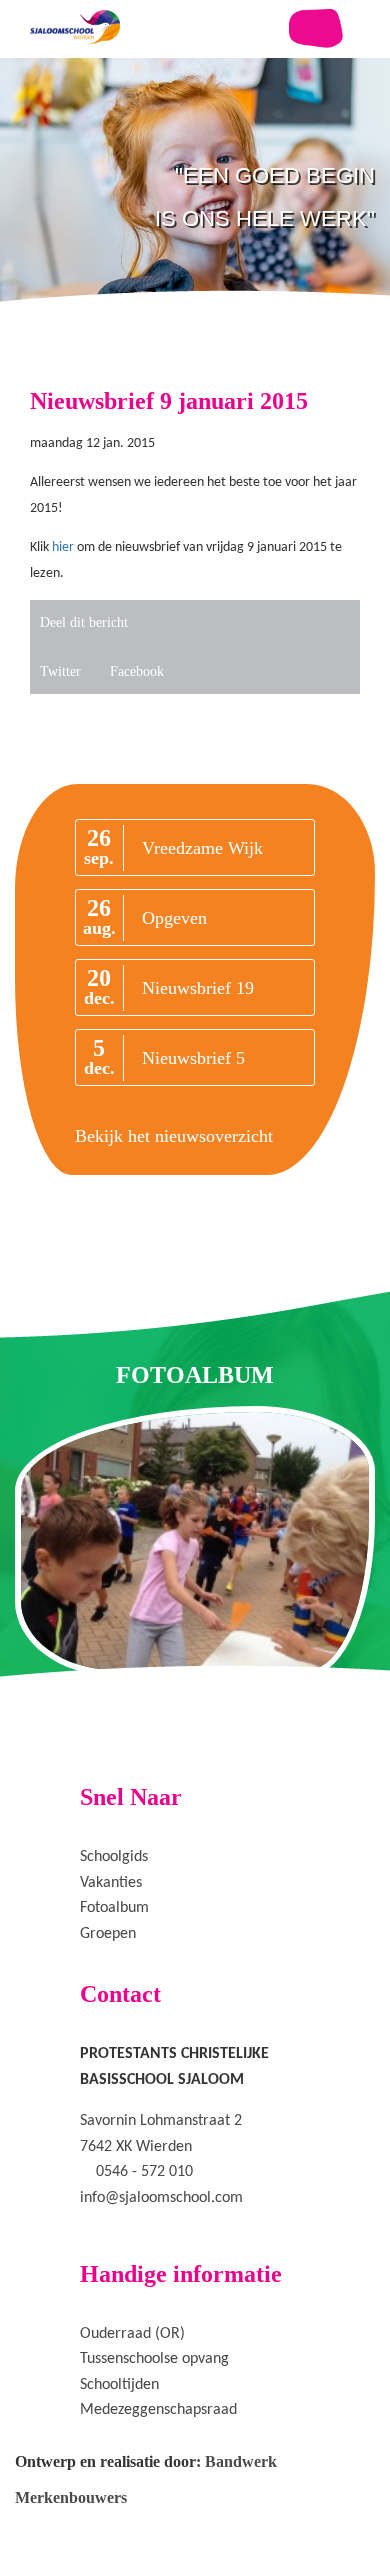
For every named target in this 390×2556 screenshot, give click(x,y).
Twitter (60, 671)
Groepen (108, 1934)
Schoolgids (114, 1857)
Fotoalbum (114, 1908)
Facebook (137, 671)
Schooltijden (119, 2385)
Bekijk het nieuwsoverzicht (174, 1136)
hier (63, 547)
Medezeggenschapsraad (158, 2410)
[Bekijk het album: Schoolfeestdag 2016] (195, 1541)
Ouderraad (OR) (132, 2334)
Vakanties (111, 1883)
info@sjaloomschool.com (161, 2198)
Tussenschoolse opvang (154, 2359)
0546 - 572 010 (144, 2172)
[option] (195, 240)
